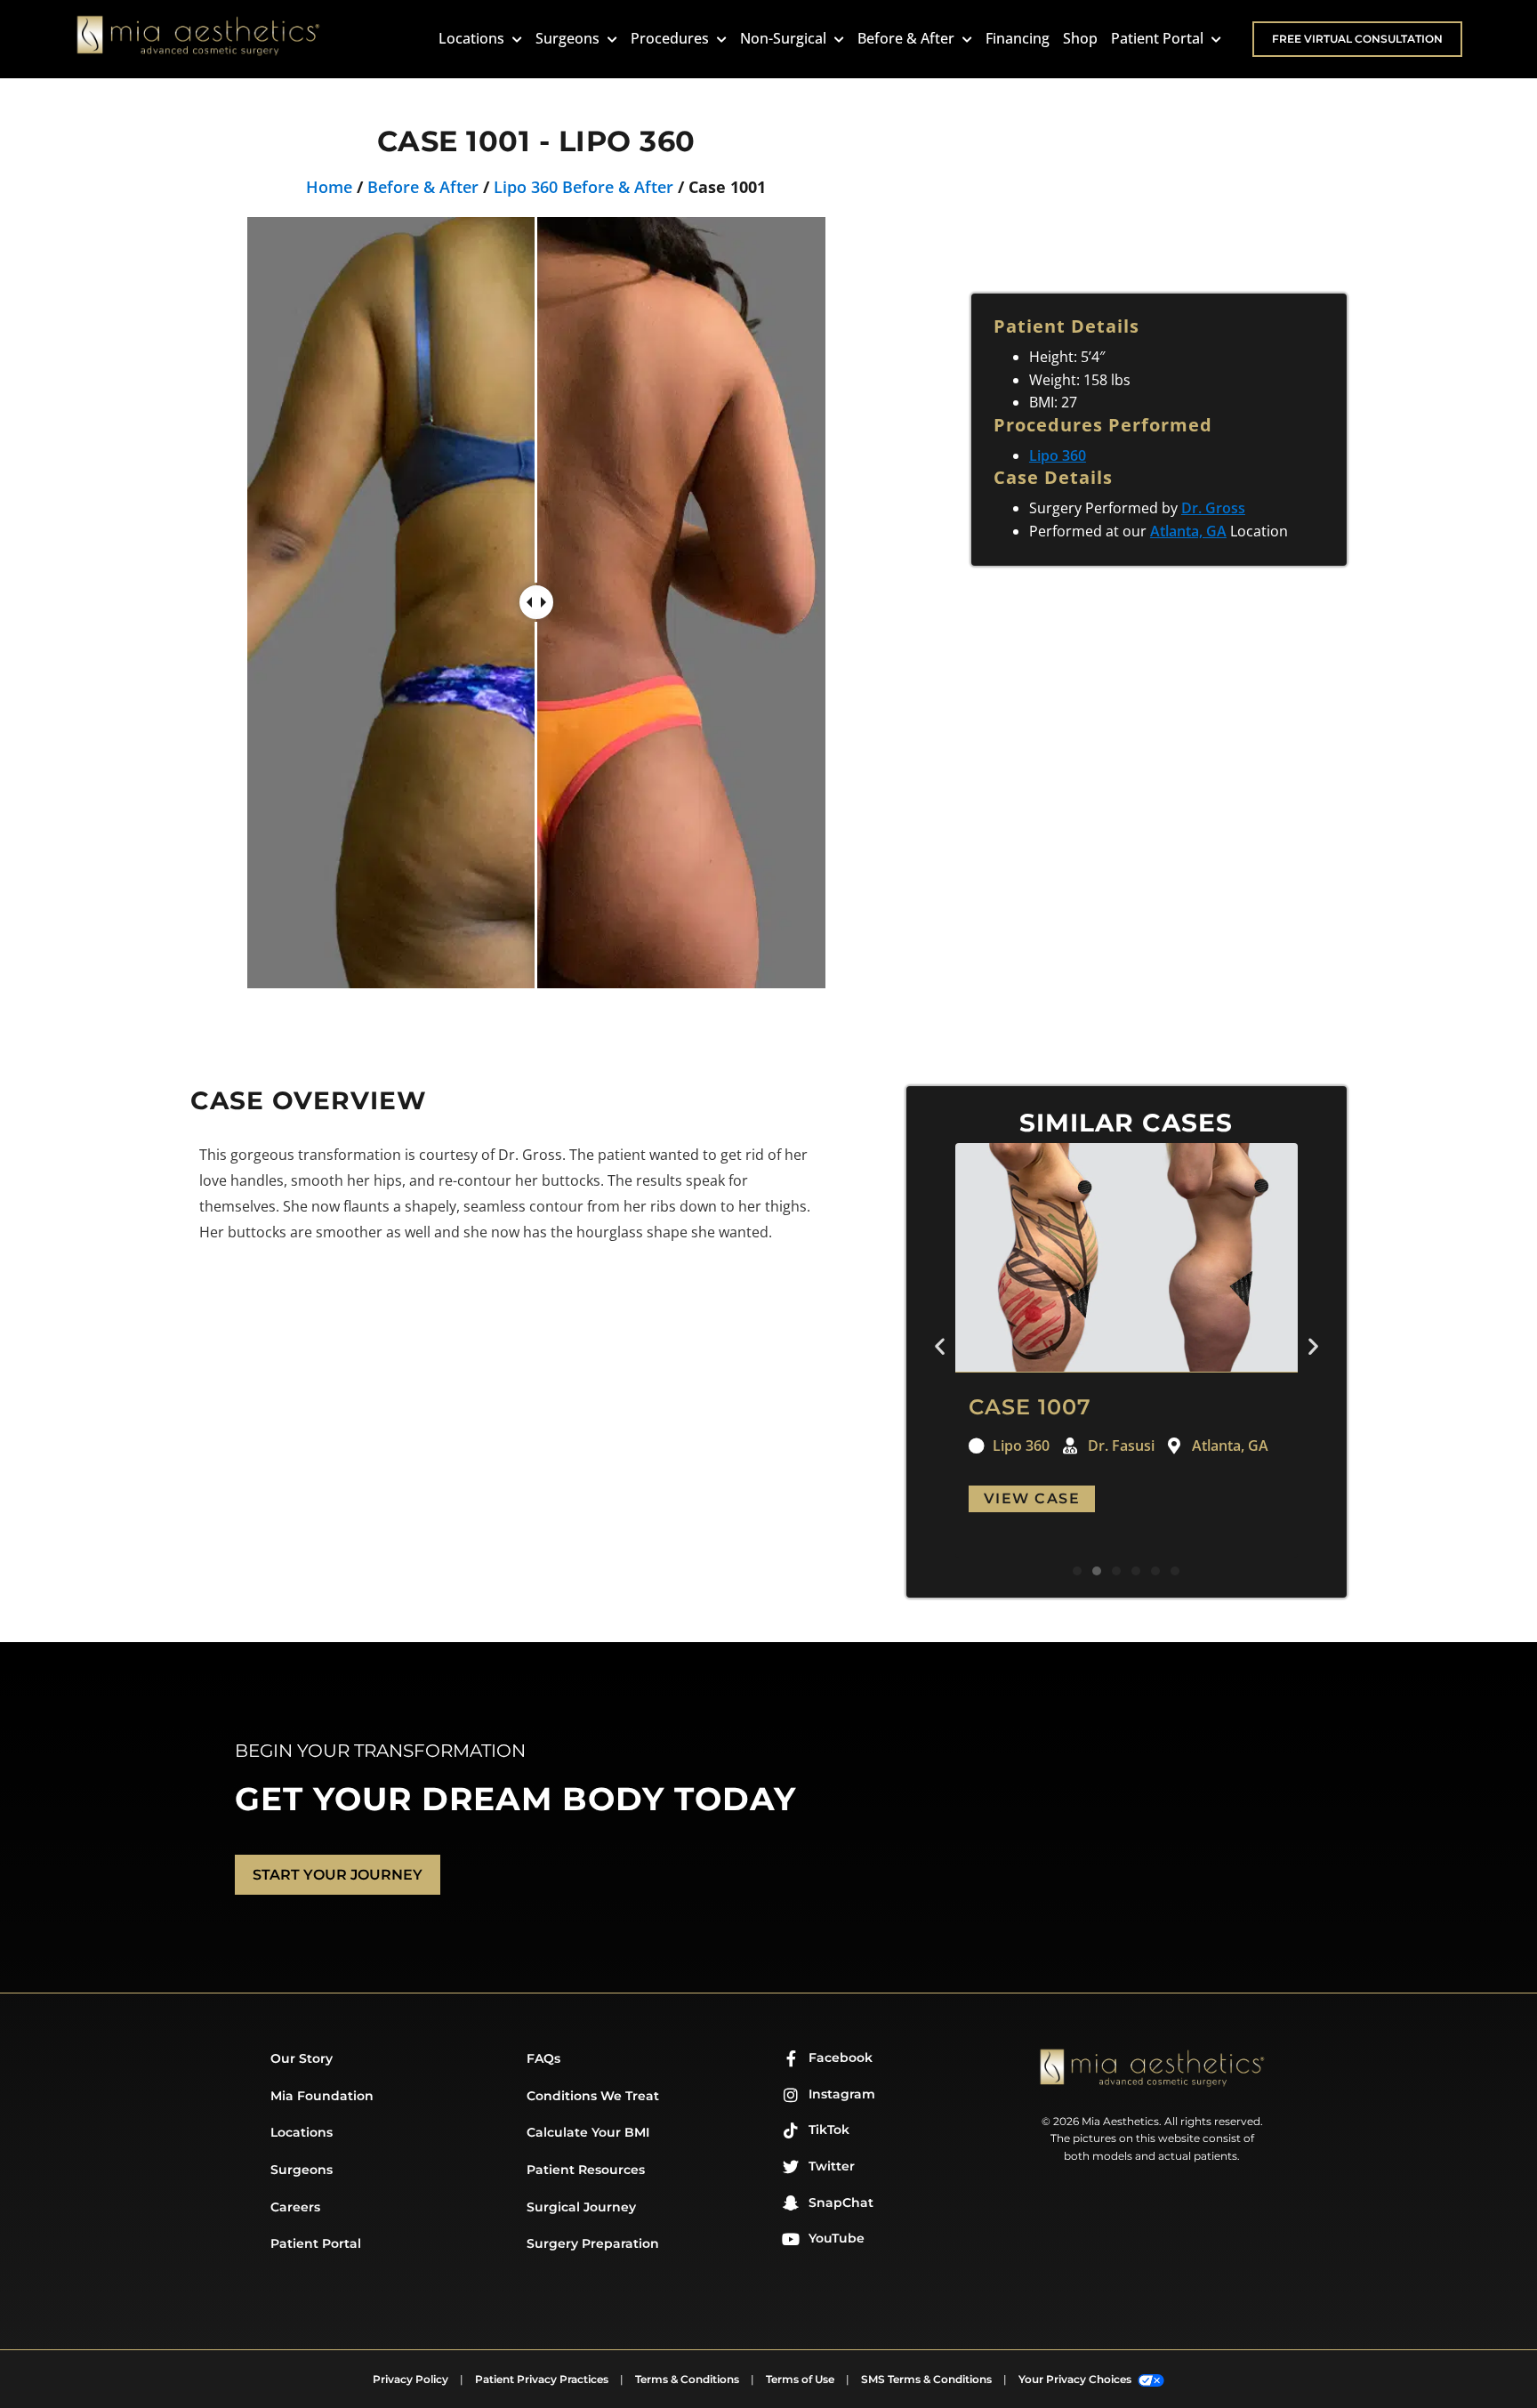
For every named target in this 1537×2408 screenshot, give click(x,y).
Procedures (672, 38)
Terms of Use (800, 2379)
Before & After (908, 38)
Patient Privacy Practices (542, 2379)
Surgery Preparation (593, 2243)
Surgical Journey (581, 2207)
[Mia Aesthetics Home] (198, 39)
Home (329, 187)
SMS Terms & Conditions (926, 2379)
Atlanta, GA (1188, 531)
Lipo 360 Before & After (583, 187)
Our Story (302, 2058)
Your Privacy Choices (1076, 2379)
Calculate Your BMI (588, 2132)
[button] (940, 1346)
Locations (473, 38)
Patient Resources (586, 2170)
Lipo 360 (1058, 455)
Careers (295, 2207)
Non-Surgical (785, 38)
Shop (1080, 38)
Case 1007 (1030, 1407)
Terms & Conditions (687, 2379)
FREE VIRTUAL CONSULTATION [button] (1357, 39)
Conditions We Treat (593, 2096)
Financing (1018, 38)
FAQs (543, 2058)
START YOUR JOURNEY (338, 1875)
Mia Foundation (322, 2096)
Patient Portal (1159, 38)
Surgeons (569, 38)
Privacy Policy (410, 2379)
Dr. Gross (1213, 508)
